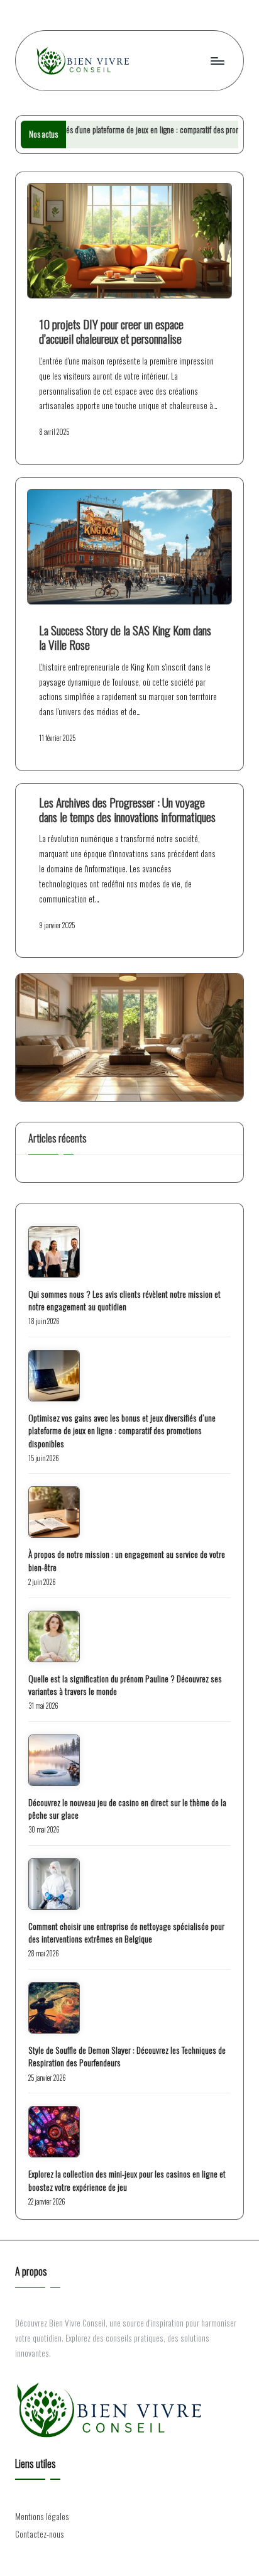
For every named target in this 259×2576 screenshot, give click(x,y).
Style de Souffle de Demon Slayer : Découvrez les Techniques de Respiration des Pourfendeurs (127, 2056)
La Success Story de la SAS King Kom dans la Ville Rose (125, 637)
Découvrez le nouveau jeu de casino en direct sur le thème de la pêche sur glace (127, 1809)
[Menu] (217, 61)
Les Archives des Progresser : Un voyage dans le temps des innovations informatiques (127, 809)
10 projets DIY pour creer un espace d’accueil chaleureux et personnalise (111, 331)
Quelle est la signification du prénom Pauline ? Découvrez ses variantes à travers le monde (125, 1685)
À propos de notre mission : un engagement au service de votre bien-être (127, 1560)
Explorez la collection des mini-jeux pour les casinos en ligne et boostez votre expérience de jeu (127, 2180)
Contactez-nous (40, 2534)
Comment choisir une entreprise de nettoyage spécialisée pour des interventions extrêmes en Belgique (126, 1932)
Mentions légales (42, 2516)
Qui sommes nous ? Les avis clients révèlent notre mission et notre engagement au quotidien (124, 1300)
